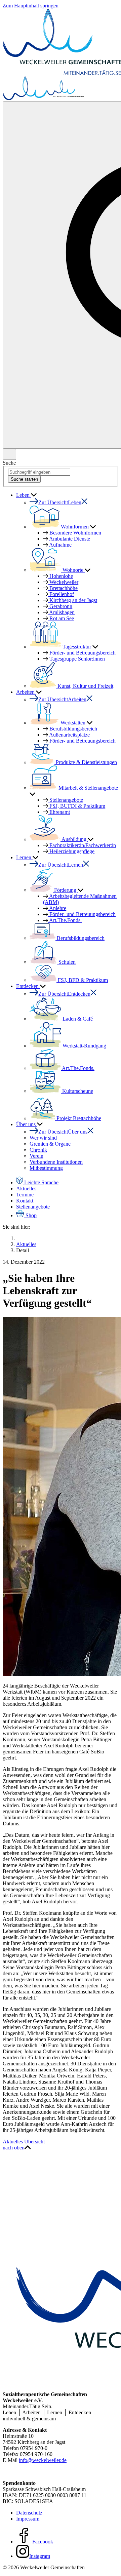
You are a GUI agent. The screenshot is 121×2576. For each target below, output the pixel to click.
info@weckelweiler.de (43, 2460)
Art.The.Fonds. (65, 920)
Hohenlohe (61, 576)
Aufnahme (60, 545)
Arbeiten (26, 692)
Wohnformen (75, 527)
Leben (24, 495)
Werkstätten (73, 723)
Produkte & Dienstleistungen (86, 762)
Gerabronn (60, 606)
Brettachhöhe (63, 588)
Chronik (38, 1150)
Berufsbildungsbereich (73, 729)
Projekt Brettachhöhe (78, 1118)
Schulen (66, 962)
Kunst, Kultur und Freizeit (85, 686)
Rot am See (61, 618)
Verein (36, 1156)
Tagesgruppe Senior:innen (76, 659)
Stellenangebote (66, 800)
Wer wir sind (43, 1138)
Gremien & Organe (50, 1144)
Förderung (65, 890)
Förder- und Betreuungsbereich (82, 914)
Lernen (24, 857)
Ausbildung (74, 839)
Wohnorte (73, 570)
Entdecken (28, 986)
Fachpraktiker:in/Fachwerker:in (82, 845)
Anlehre (57, 908)
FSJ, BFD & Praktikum (82, 980)
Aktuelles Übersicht (24, 2142)
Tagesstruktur (77, 647)
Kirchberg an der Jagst (73, 600)
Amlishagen (61, 612)
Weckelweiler (63, 582)
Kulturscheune (77, 1091)
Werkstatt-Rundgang (84, 1046)
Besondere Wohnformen (75, 533)
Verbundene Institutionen (56, 1162)
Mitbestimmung (46, 1168)
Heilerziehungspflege (71, 851)
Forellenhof (61, 594)
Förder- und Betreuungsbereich (82, 653)
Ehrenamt (59, 812)
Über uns (27, 1124)
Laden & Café (77, 1019)
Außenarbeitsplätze (69, 735)
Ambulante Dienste (69, 539)
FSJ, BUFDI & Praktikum (77, 806)
